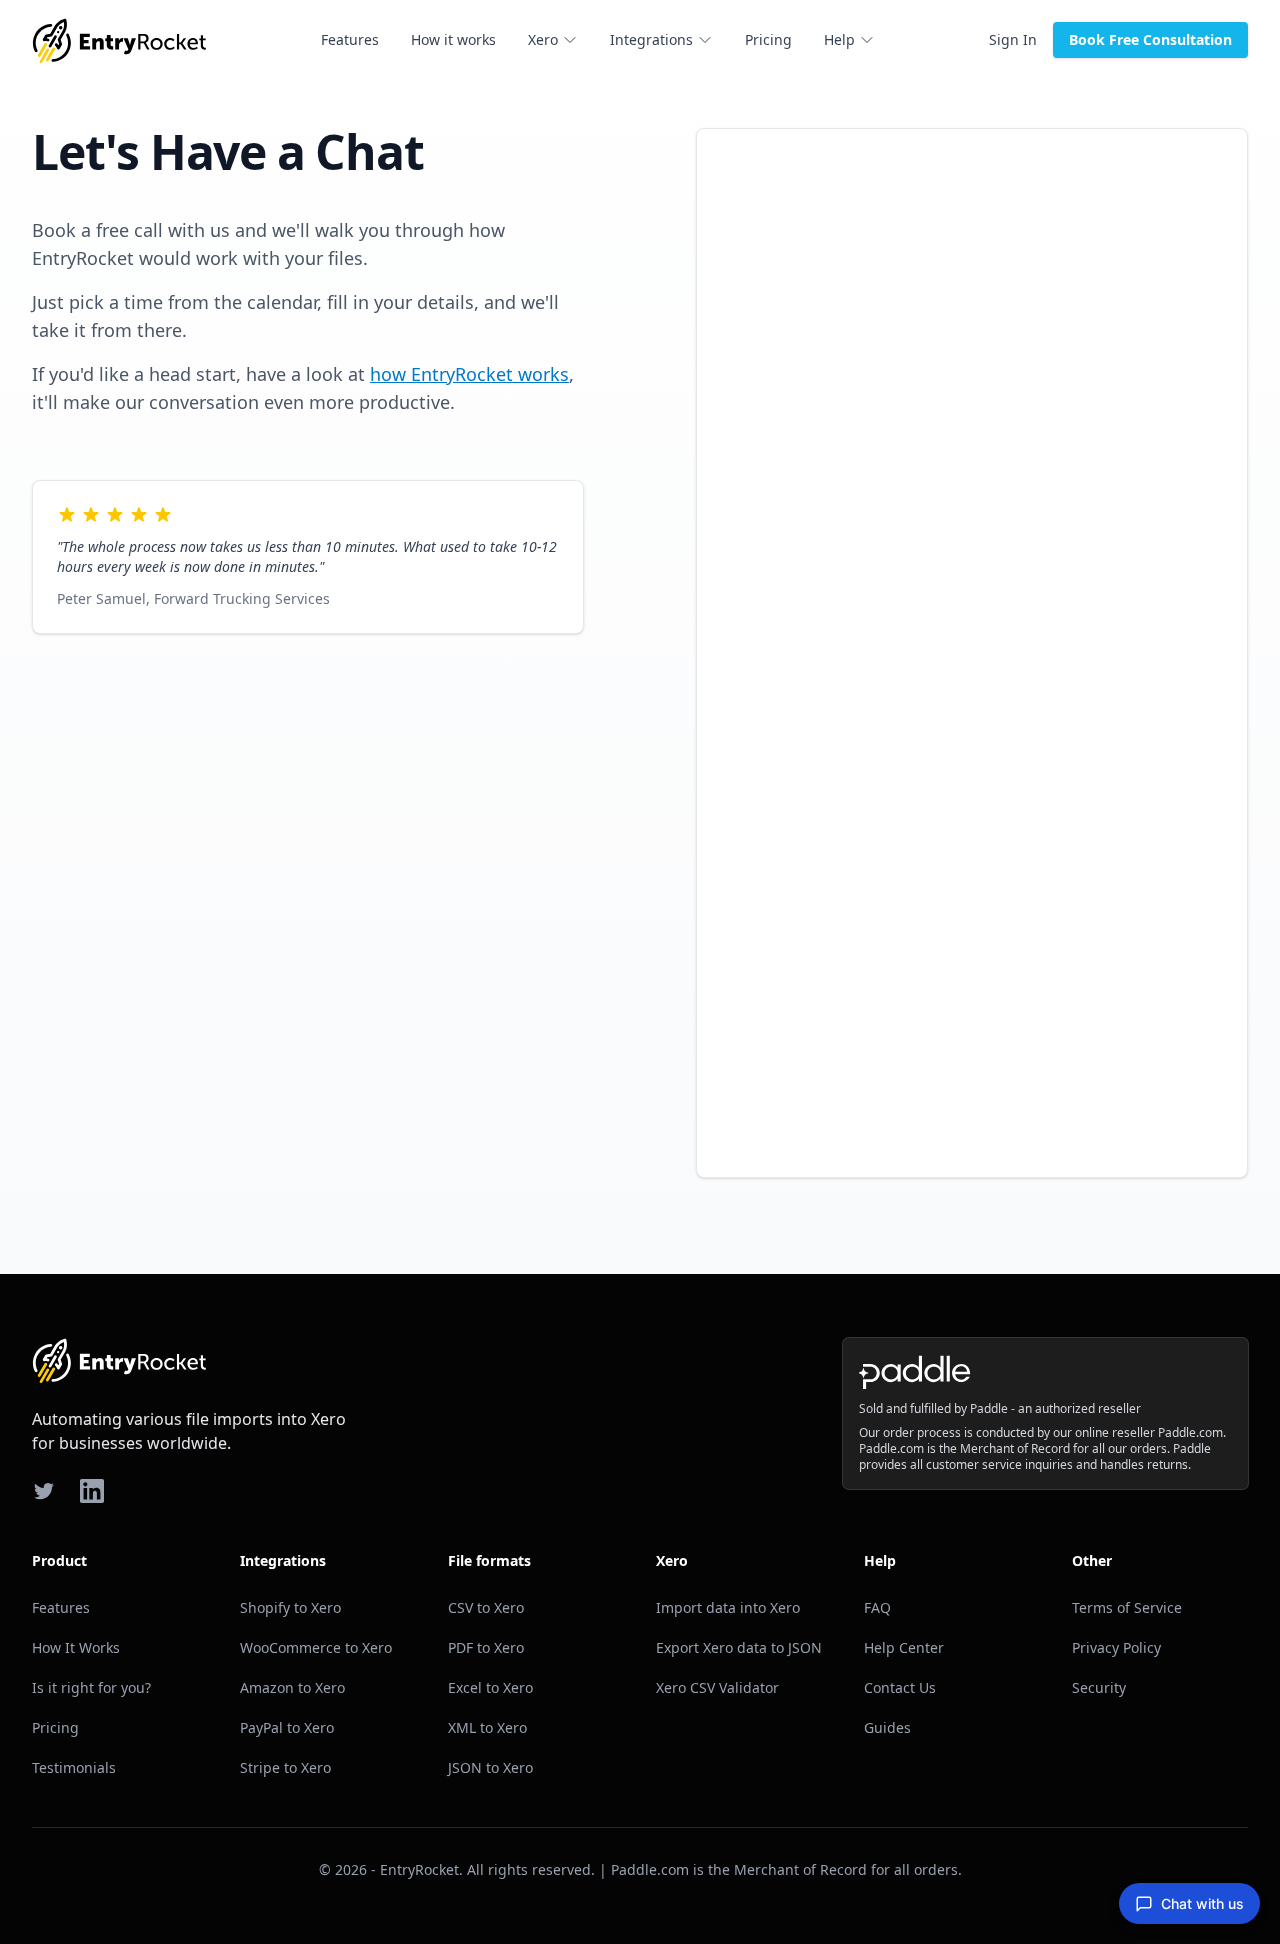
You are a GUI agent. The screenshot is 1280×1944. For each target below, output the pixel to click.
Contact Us (900, 1687)
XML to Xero (487, 1727)
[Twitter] (44, 1491)
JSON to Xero (490, 1767)
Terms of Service (1127, 1607)
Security (1099, 1687)
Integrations (651, 39)
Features (350, 39)
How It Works (76, 1647)
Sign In (1013, 39)
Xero (543, 39)
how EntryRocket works (469, 374)
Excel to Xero (490, 1687)
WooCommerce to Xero (316, 1647)
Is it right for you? (91, 1687)
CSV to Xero (486, 1607)
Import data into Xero (728, 1607)
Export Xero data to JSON (739, 1647)
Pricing (768, 39)
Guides (887, 1727)
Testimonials (74, 1767)
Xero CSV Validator (717, 1687)
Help (839, 39)
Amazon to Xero (292, 1687)
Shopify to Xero (290, 1607)
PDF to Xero (486, 1647)
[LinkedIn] (92, 1491)
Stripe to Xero (285, 1767)
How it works (453, 39)
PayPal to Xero (287, 1727)
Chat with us (1202, 1903)
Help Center (904, 1647)
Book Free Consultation (1150, 39)
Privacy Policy (1116, 1647)
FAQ (877, 1607)
